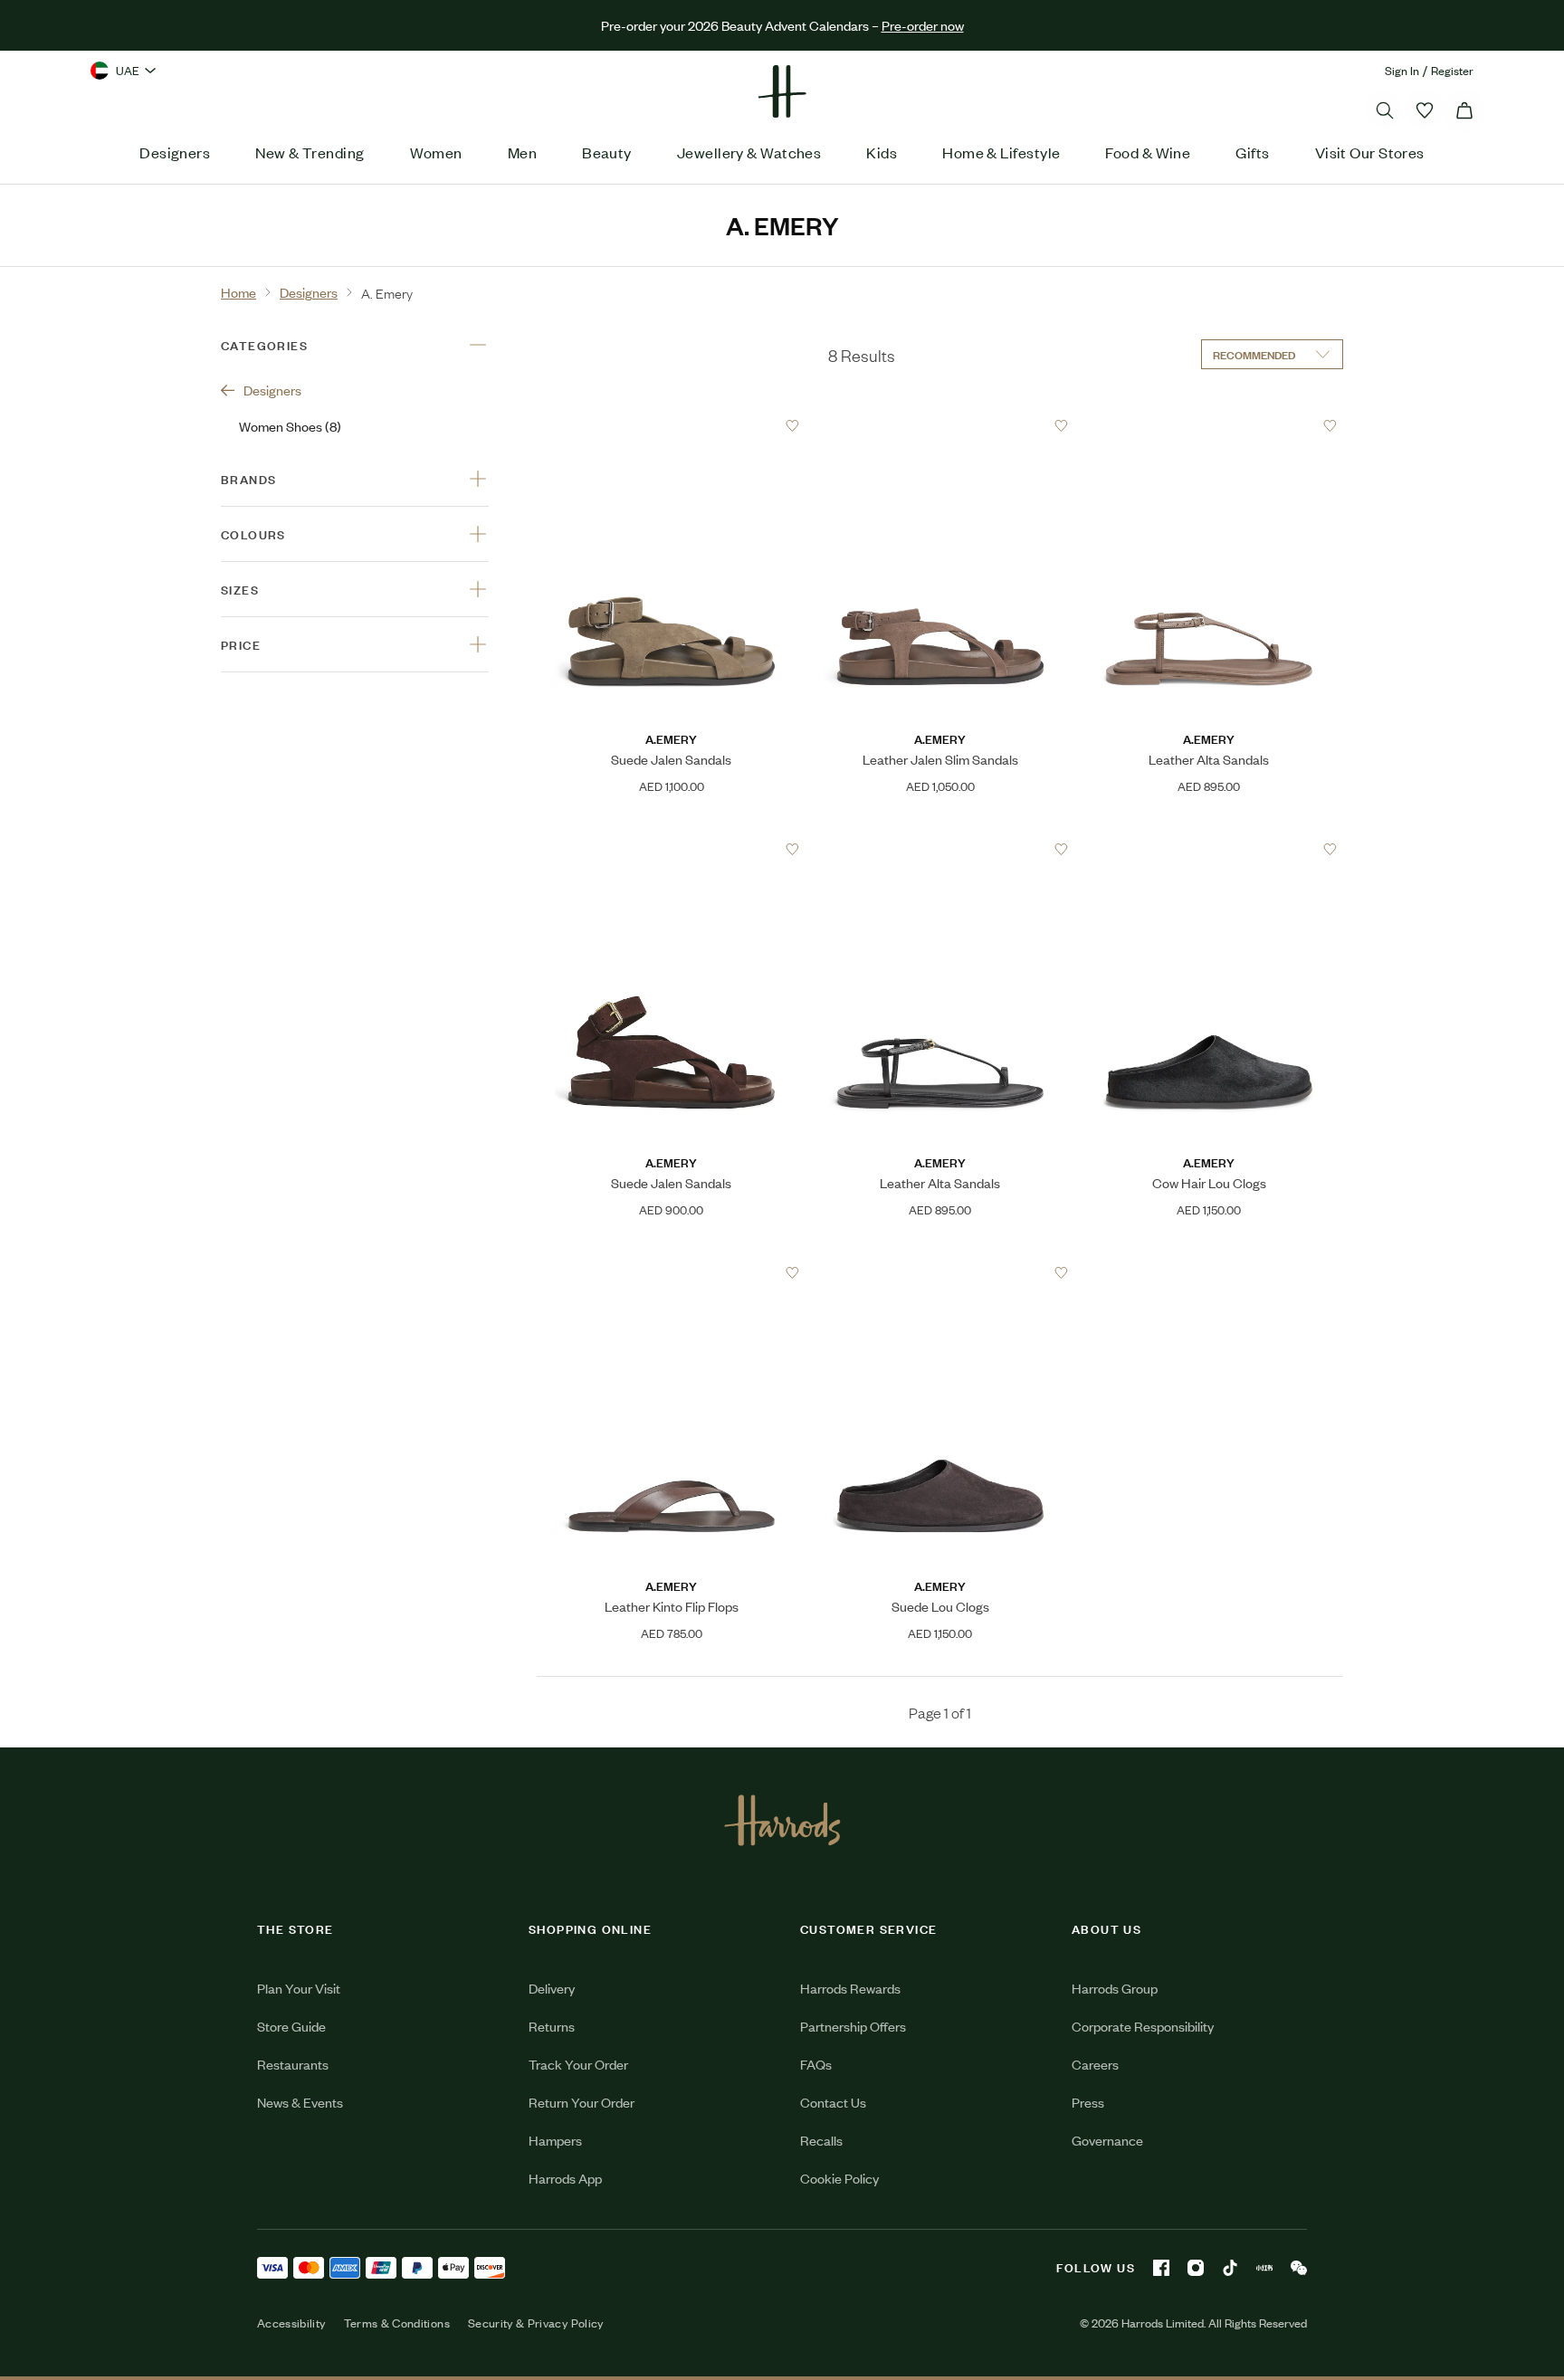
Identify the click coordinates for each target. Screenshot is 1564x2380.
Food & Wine (1148, 152)
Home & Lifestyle (1001, 152)
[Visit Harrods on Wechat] (1299, 2268)
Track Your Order (578, 2064)
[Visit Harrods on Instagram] (1196, 2268)
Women (436, 152)
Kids (882, 152)
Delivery (552, 1988)
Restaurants (293, 2064)
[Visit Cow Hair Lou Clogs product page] (1209, 849)
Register (1452, 70)
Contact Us (833, 2102)
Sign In (1402, 70)
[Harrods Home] (782, 91)
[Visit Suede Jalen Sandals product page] (672, 425)
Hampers (555, 2140)
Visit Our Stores (1370, 152)
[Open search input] (1385, 110)
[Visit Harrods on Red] (1264, 2268)
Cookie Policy (839, 2178)
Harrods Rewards (850, 1988)
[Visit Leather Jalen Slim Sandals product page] (940, 425)
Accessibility (291, 2323)
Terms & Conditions (397, 2323)
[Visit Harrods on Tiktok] (1230, 2268)
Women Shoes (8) (290, 426)
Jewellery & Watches (749, 152)
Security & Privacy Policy (536, 2323)
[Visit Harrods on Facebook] (1161, 2268)
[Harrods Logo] (782, 1820)
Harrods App (565, 2178)
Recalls (821, 2140)
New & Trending (310, 152)
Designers (175, 152)
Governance (1107, 2140)
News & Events (300, 2102)
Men (522, 152)
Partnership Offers (853, 2026)
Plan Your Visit (299, 1988)
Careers (1095, 2064)
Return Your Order (582, 2102)
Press (1088, 2102)
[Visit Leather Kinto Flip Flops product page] (672, 1272)
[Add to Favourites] (792, 426)
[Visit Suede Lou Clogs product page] (940, 1272)
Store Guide (291, 2026)
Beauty (607, 152)
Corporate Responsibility (1143, 2026)
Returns (552, 2026)
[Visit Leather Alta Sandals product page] (1209, 425)
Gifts (1252, 152)
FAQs (816, 2064)
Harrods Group (1115, 1988)
